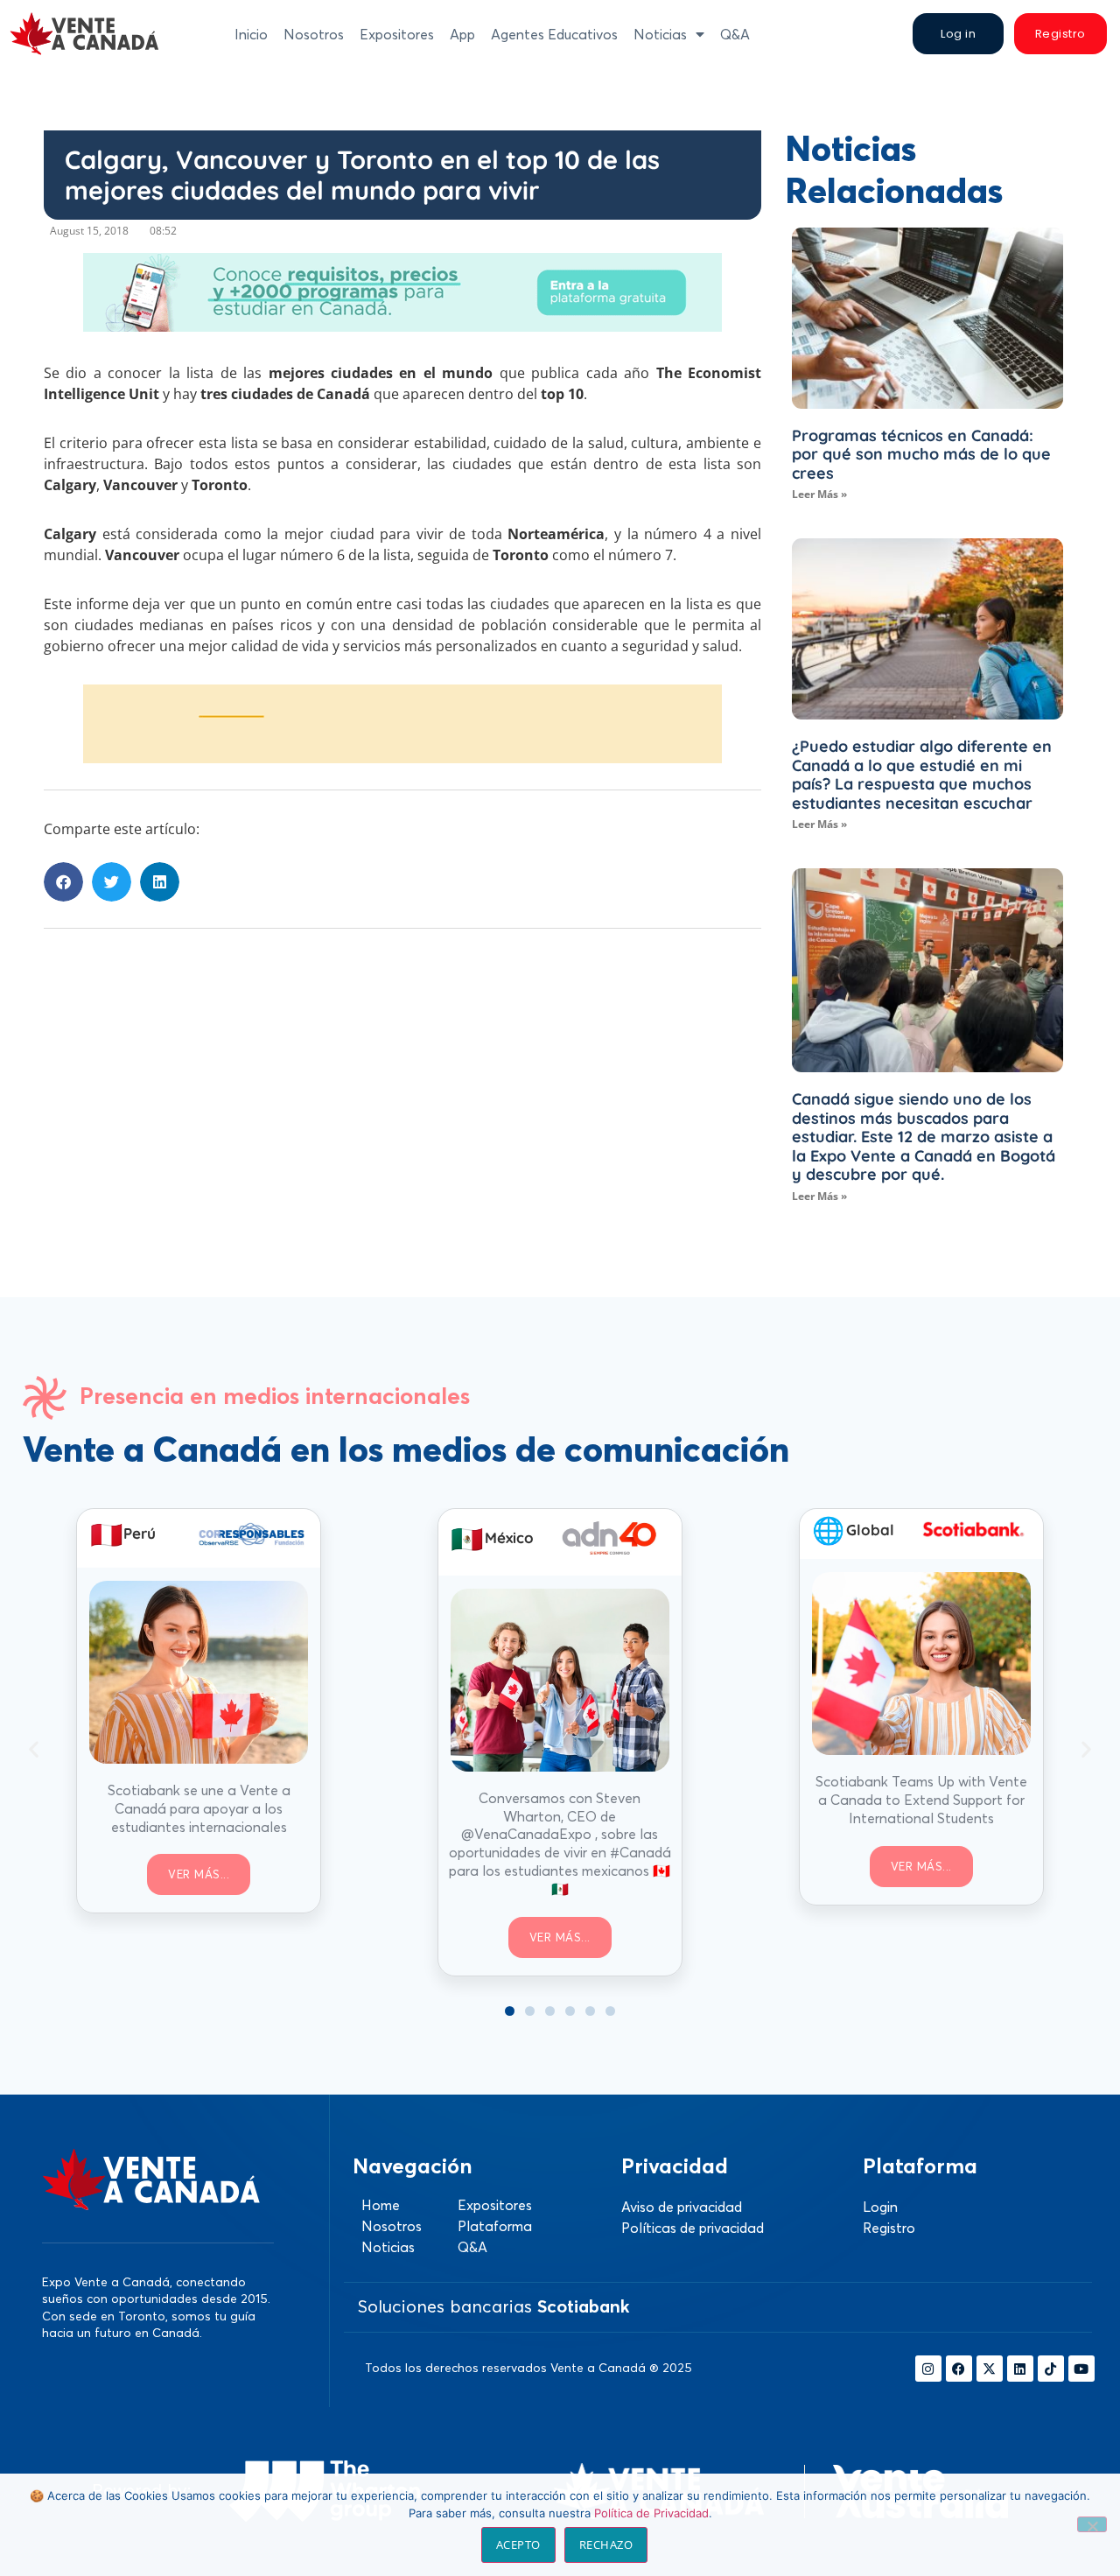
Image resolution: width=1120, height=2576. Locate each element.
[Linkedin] (1020, 2369)
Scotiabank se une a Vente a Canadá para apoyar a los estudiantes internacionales (199, 1808)
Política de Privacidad (651, 2513)
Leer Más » (819, 494)
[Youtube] (1081, 2369)
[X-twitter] (990, 2369)
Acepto (518, 2544)
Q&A (735, 34)
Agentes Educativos (554, 34)
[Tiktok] (1051, 2369)
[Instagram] (928, 2369)
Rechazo (606, 2544)
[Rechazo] (1092, 2524)
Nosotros (314, 34)
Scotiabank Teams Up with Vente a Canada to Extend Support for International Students (921, 1800)
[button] (63, 882)
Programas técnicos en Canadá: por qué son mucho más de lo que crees (921, 454)
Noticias (660, 34)
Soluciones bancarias (493, 2306)
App (462, 34)
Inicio (251, 34)
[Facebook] (959, 2369)
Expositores (397, 34)
